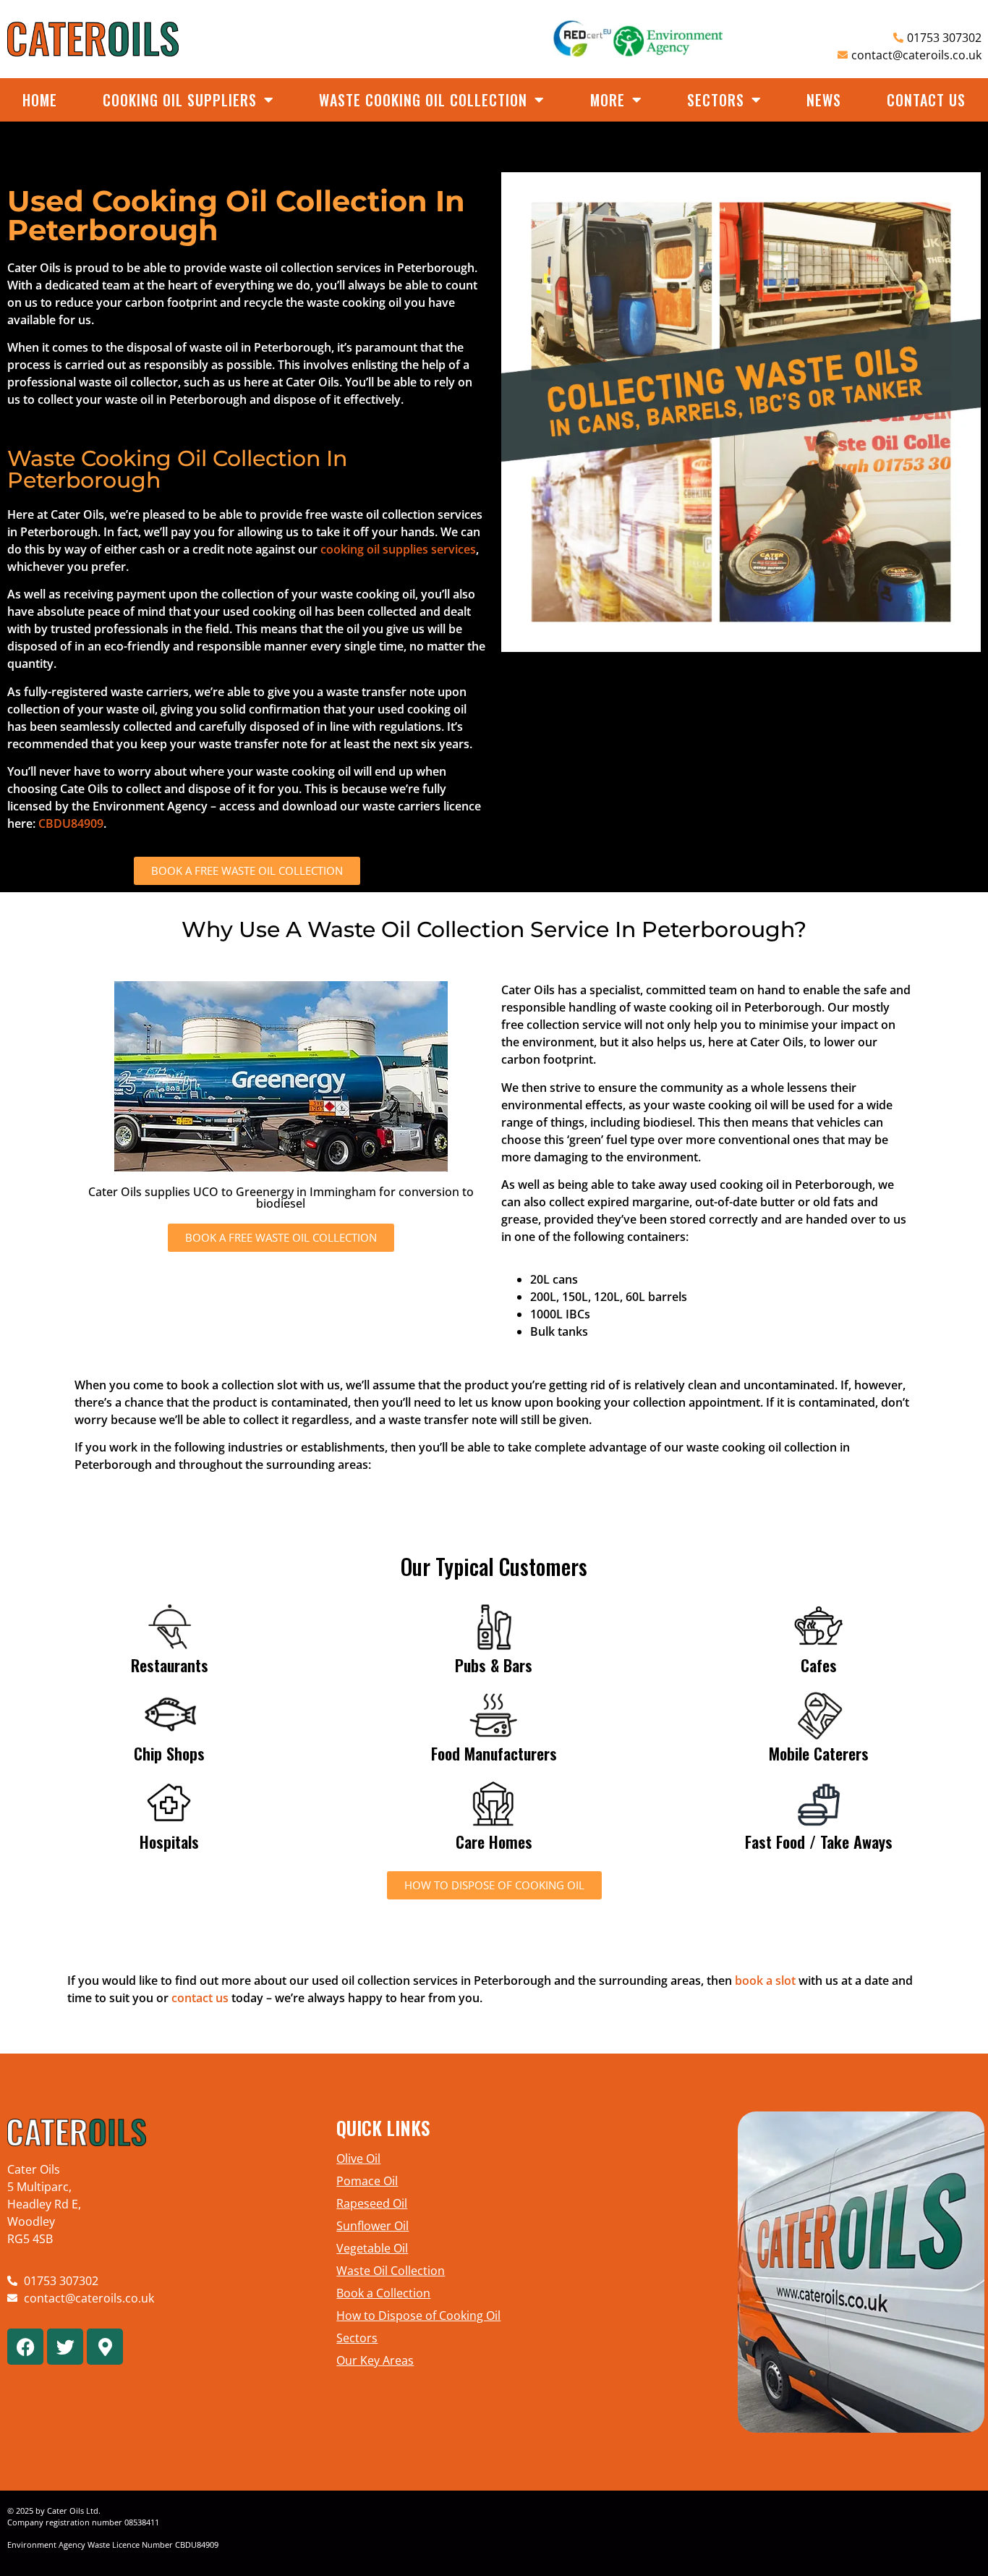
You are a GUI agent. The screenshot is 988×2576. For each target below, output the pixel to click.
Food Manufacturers (494, 1753)
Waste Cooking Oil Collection (423, 100)
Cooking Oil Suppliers (180, 100)
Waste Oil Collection (391, 2271)
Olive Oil (358, 2158)
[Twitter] (65, 2347)
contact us (200, 1998)
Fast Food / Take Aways (819, 1842)
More (608, 100)
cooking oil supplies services (398, 549)
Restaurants (170, 1665)
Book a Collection (383, 2293)
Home (40, 100)
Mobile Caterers (819, 1753)
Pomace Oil (367, 2181)
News (824, 100)
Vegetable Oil (372, 2248)
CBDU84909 (71, 823)
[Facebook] (25, 2347)
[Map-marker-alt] (105, 2347)
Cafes (819, 1665)
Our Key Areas (375, 2360)
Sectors (716, 100)
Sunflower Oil (372, 2226)
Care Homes (494, 1842)
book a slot (765, 1980)
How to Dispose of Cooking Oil (418, 2316)
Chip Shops (169, 1753)
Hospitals (169, 1842)
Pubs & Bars (494, 1665)
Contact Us (926, 100)
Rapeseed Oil (372, 2203)
